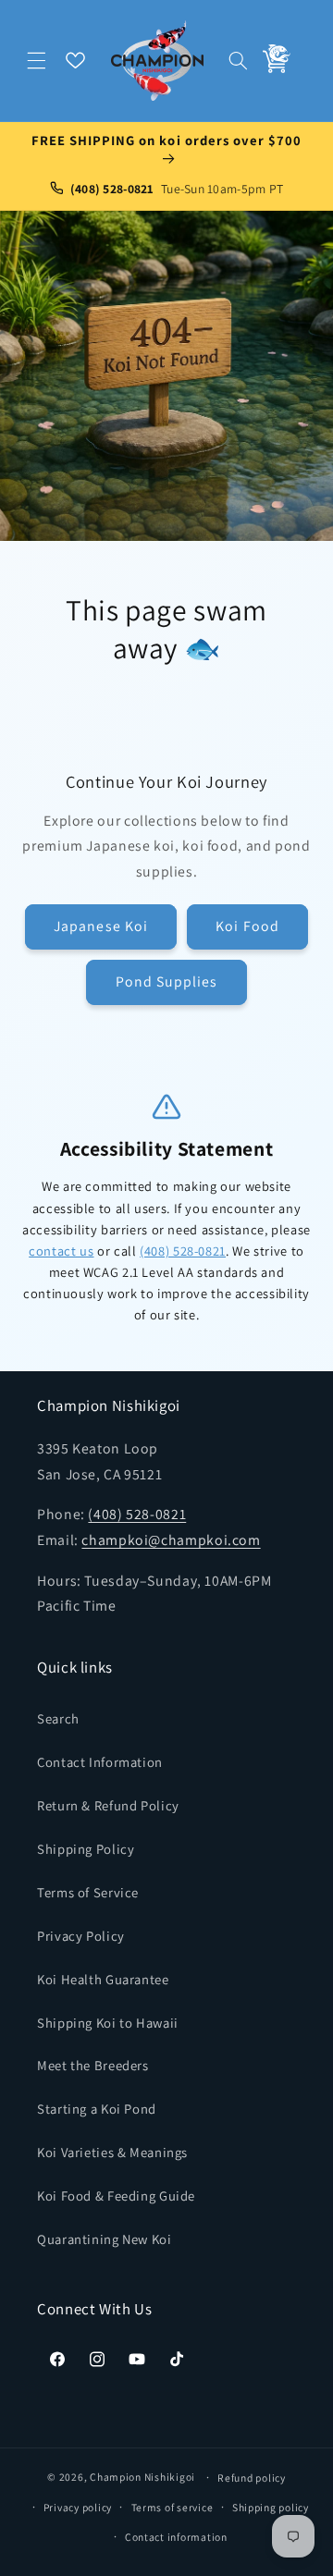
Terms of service (173, 2507)
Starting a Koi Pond (97, 2109)
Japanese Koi (101, 926)
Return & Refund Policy (108, 1805)
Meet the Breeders (93, 2065)
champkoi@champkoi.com (171, 1540)
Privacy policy (78, 2507)
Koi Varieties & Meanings (112, 2152)
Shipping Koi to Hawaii (108, 2023)
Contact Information (100, 1762)
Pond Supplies (167, 981)
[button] (37, 60)
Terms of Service (88, 1892)
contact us (61, 1251)
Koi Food (247, 926)
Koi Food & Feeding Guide (116, 2196)
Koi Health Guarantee (103, 1979)
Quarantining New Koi (105, 2239)
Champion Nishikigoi (142, 2477)
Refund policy (252, 2478)
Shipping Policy (86, 1849)
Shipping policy (271, 2507)
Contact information (176, 2537)
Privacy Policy (81, 1936)
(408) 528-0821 (183, 1251)
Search (58, 1718)
